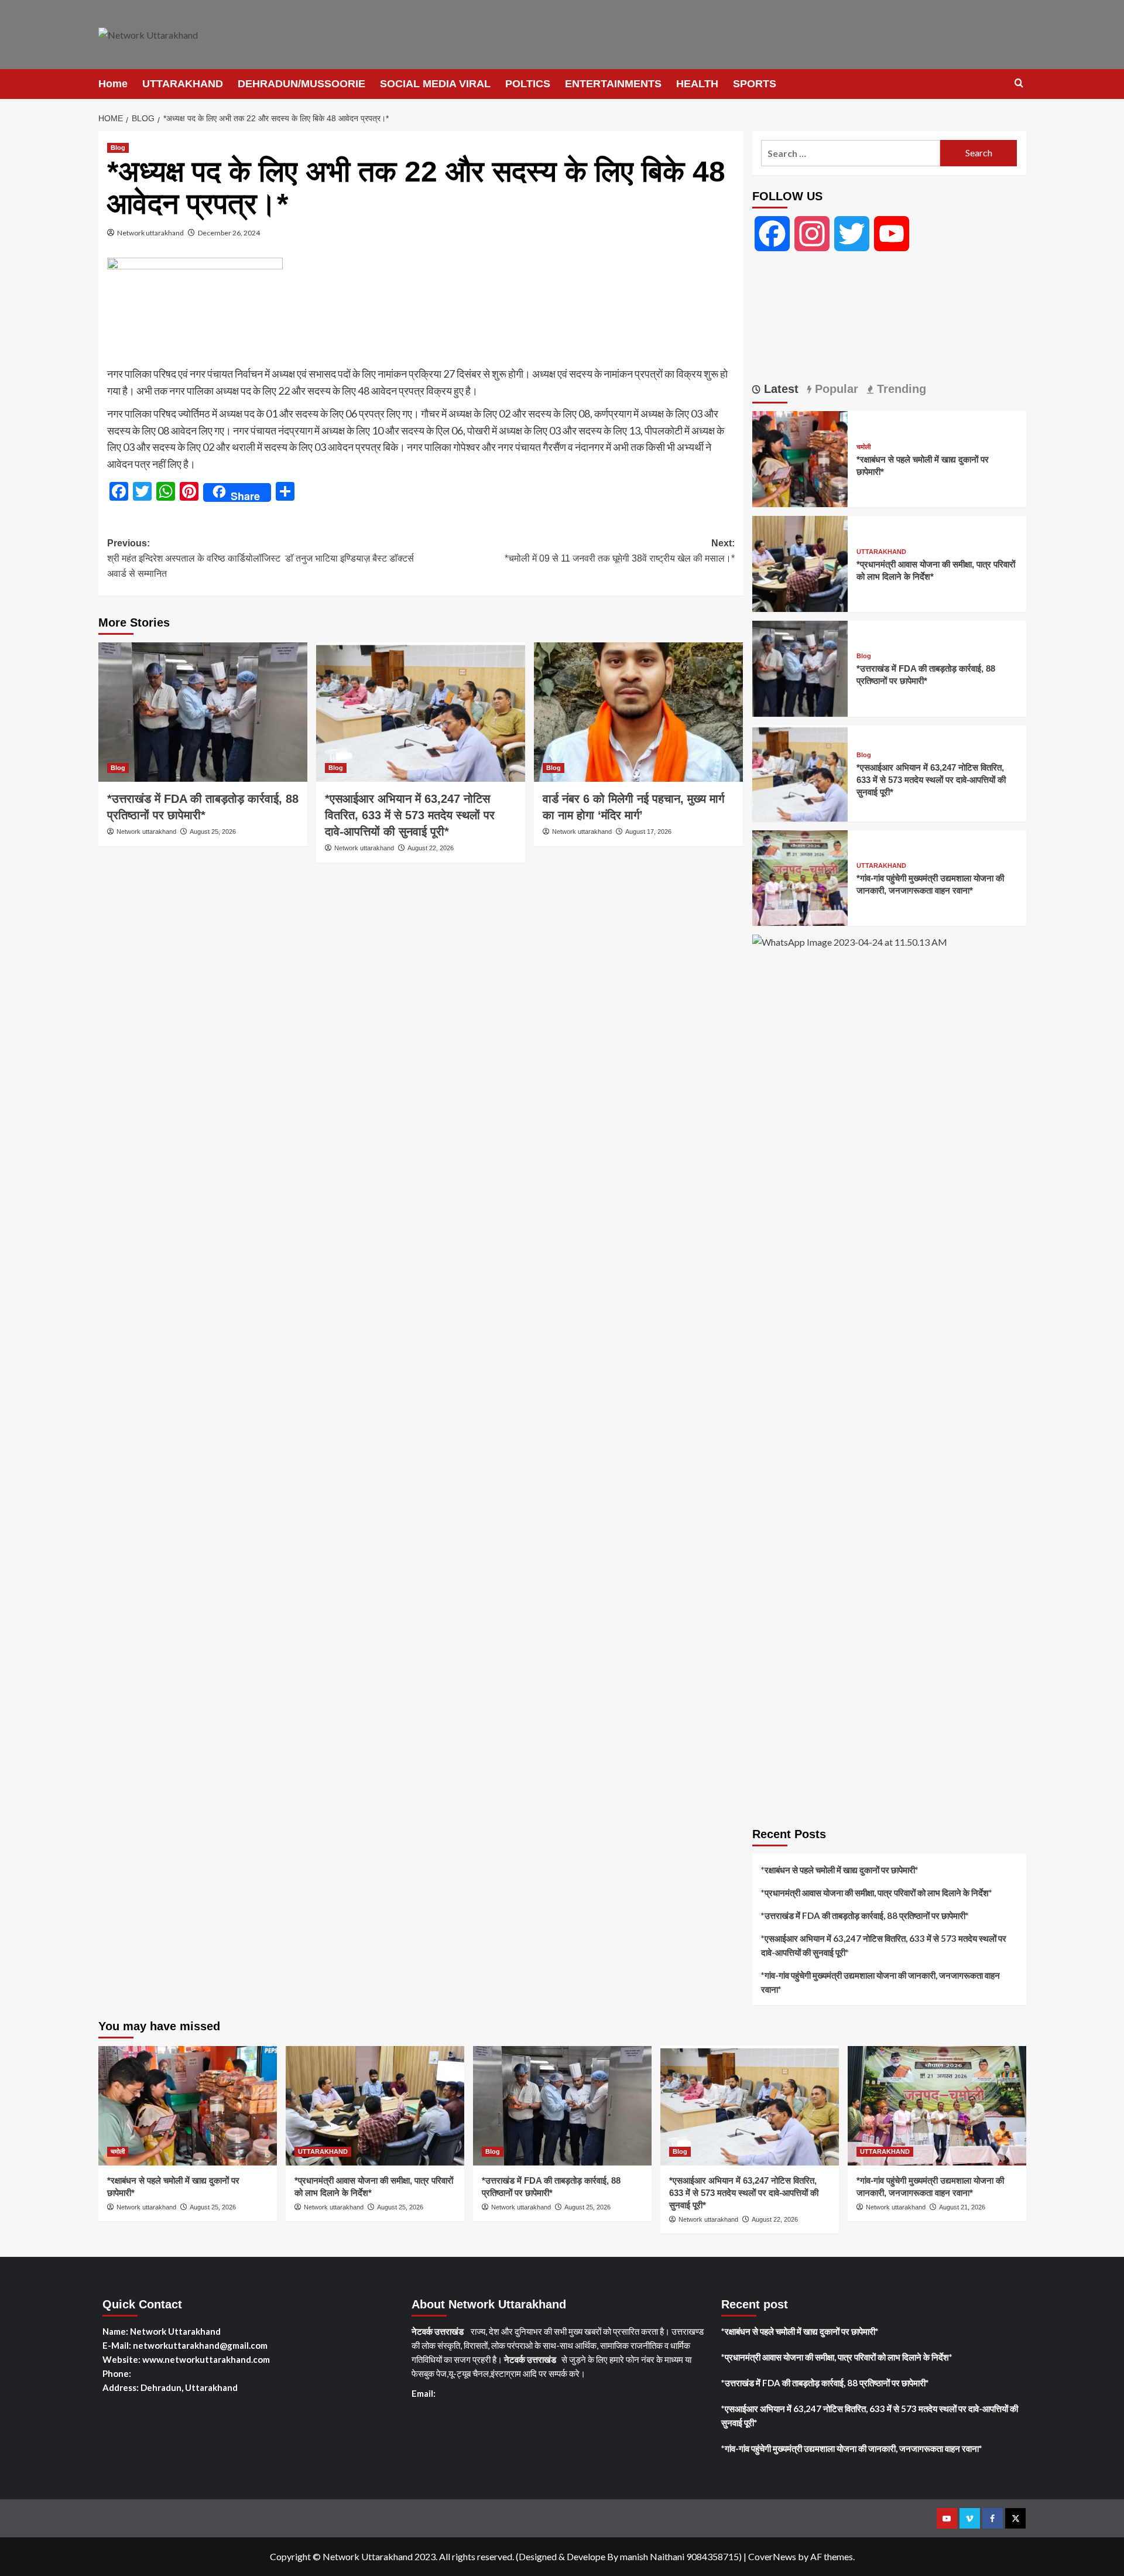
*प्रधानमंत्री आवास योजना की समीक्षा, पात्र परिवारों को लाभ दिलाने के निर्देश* (877, 1893)
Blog (118, 148)
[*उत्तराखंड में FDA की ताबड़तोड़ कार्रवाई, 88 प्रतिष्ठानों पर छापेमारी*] (203, 712)
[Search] (1019, 83)
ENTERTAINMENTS (613, 84)
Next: (620, 551)
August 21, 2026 (962, 2207)
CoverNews (772, 2556)
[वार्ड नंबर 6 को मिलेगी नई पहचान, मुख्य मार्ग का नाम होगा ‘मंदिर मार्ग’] (638, 712)
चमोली (863, 447)
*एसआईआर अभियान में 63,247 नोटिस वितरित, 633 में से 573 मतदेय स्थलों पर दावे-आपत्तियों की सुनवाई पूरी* (410, 815)
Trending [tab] (900, 389)
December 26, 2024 (229, 233)
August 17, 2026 (648, 832)
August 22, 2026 (431, 848)
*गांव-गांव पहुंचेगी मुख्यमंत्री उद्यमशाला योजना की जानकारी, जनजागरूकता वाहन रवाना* (880, 1982)
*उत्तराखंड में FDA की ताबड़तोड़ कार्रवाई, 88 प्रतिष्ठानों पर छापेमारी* (865, 1915)
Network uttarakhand (150, 233)
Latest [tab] (779, 389)
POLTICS (528, 84)
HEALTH (697, 84)
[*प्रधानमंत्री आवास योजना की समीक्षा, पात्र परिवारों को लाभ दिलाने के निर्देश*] (800, 562)
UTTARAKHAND (183, 84)
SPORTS (755, 84)
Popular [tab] (835, 389)
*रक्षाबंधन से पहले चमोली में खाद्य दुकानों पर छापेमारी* (840, 1870)
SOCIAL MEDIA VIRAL (435, 84)
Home (113, 84)
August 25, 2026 (213, 832)
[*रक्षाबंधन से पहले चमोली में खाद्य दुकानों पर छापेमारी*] (800, 458)
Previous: (261, 558)
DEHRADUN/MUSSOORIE (301, 84)
